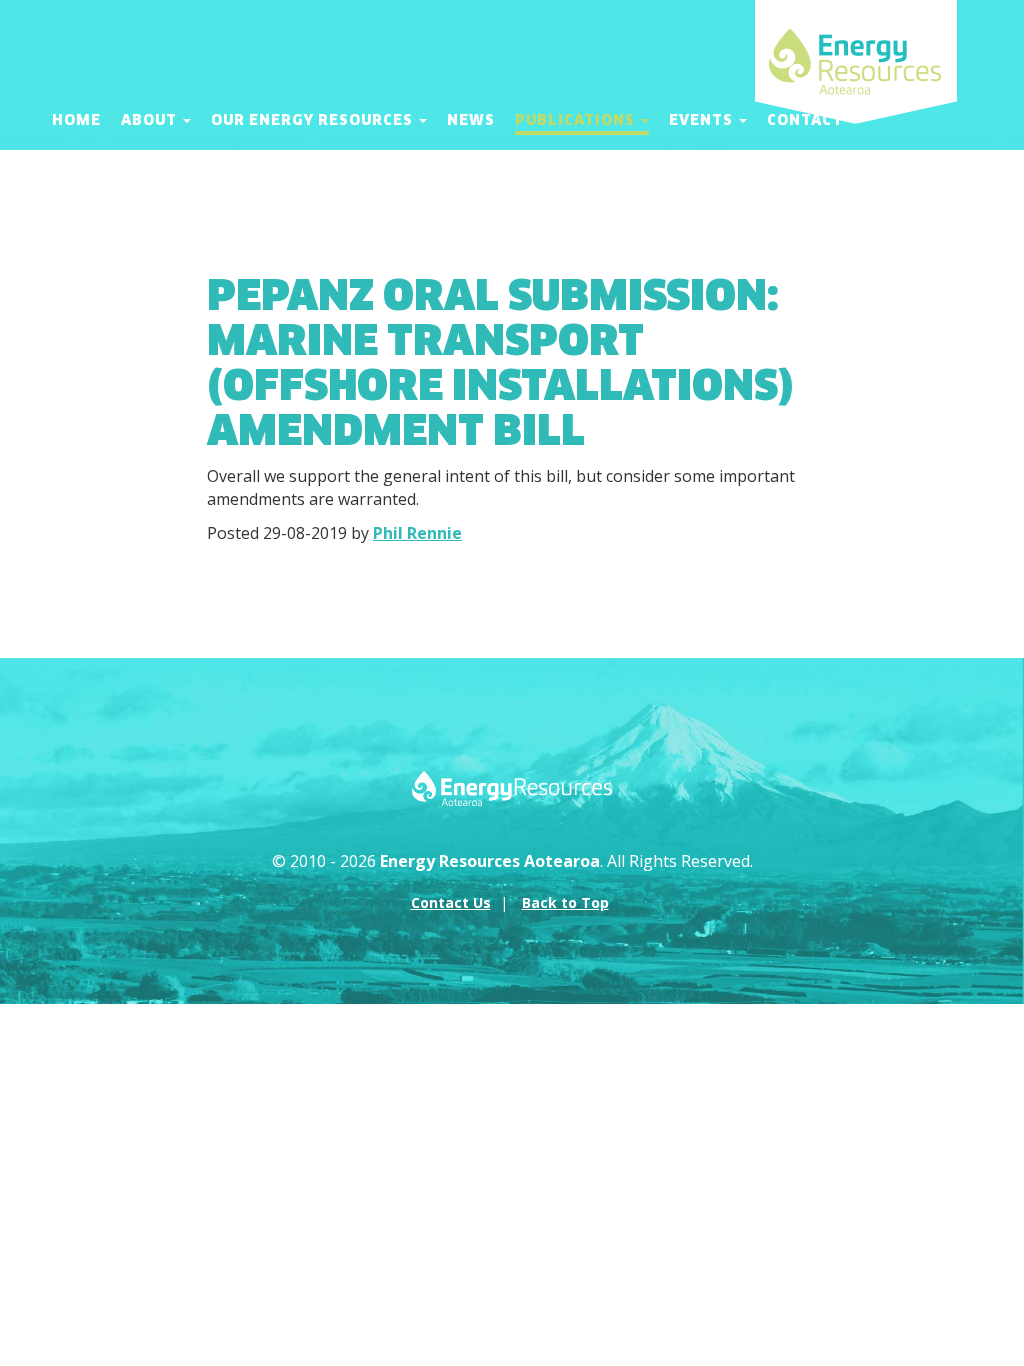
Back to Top (565, 902)
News (471, 120)
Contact (805, 120)
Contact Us (451, 902)
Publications (577, 120)
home (76, 120)
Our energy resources (314, 120)
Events (703, 120)
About (151, 120)
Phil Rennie (417, 533)
